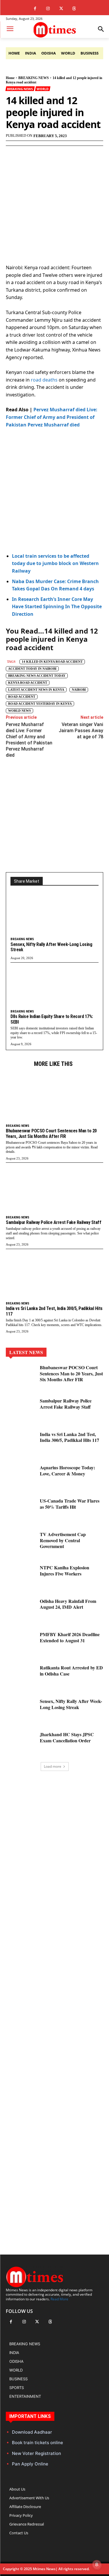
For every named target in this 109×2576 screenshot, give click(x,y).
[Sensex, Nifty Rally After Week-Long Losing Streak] (54, 915)
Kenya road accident (28, 683)
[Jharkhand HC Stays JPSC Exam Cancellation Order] (20, 1744)
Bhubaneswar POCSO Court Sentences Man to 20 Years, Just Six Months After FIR (51, 1133)
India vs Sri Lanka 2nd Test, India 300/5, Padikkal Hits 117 (69, 1437)
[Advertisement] (54, 491)
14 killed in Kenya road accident (52, 662)
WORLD (42, 89)
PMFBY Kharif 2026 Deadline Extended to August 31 (70, 1637)
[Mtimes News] (54, 30)
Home (10, 78)
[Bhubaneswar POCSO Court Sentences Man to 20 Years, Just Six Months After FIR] (54, 1096)
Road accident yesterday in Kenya (40, 704)
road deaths (45, 380)
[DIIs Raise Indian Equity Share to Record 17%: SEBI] (54, 988)
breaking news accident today (37, 676)
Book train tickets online (37, 2443)
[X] (61, 9)
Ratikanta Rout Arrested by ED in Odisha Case (71, 1671)
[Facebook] (35, 9)
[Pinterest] (57, 154)
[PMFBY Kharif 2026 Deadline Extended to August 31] (20, 1644)
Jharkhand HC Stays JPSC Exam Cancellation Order (67, 1737)
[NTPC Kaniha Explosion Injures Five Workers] (20, 1577)
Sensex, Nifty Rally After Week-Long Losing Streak (51, 947)
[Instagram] (48, 9)
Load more (53, 1766)
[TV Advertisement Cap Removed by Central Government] (20, 1544)
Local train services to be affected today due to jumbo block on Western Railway (55, 563)
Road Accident (22, 697)
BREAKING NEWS (34, 78)
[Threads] (74, 9)
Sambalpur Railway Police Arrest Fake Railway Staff (53, 1222)
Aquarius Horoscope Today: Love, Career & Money (67, 1470)
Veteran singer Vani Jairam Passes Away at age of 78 (81, 731)
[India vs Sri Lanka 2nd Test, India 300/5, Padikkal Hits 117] (54, 1274)
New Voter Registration (36, 2453)
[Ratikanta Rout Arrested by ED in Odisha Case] (20, 1677)
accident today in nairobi (32, 669)
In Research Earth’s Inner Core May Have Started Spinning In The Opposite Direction (57, 607)
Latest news (26, 1352)
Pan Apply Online (30, 2464)
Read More (59, 2299)
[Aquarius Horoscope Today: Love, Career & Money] (20, 1477)
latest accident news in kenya (36, 690)
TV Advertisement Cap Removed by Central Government (63, 1540)
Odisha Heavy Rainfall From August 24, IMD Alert (68, 1604)
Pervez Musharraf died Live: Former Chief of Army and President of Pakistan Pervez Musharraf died (52, 417)
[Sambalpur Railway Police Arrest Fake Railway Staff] (54, 1188)
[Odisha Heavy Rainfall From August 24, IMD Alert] (20, 1610)
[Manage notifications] (97, 2565)
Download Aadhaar (32, 2432)
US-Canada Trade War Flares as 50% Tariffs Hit (70, 1504)
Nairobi (79, 690)
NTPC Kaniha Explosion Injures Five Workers (65, 1571)
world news (19, 711)
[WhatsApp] (70, 154)
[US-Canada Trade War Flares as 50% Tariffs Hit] (20, 1510)
